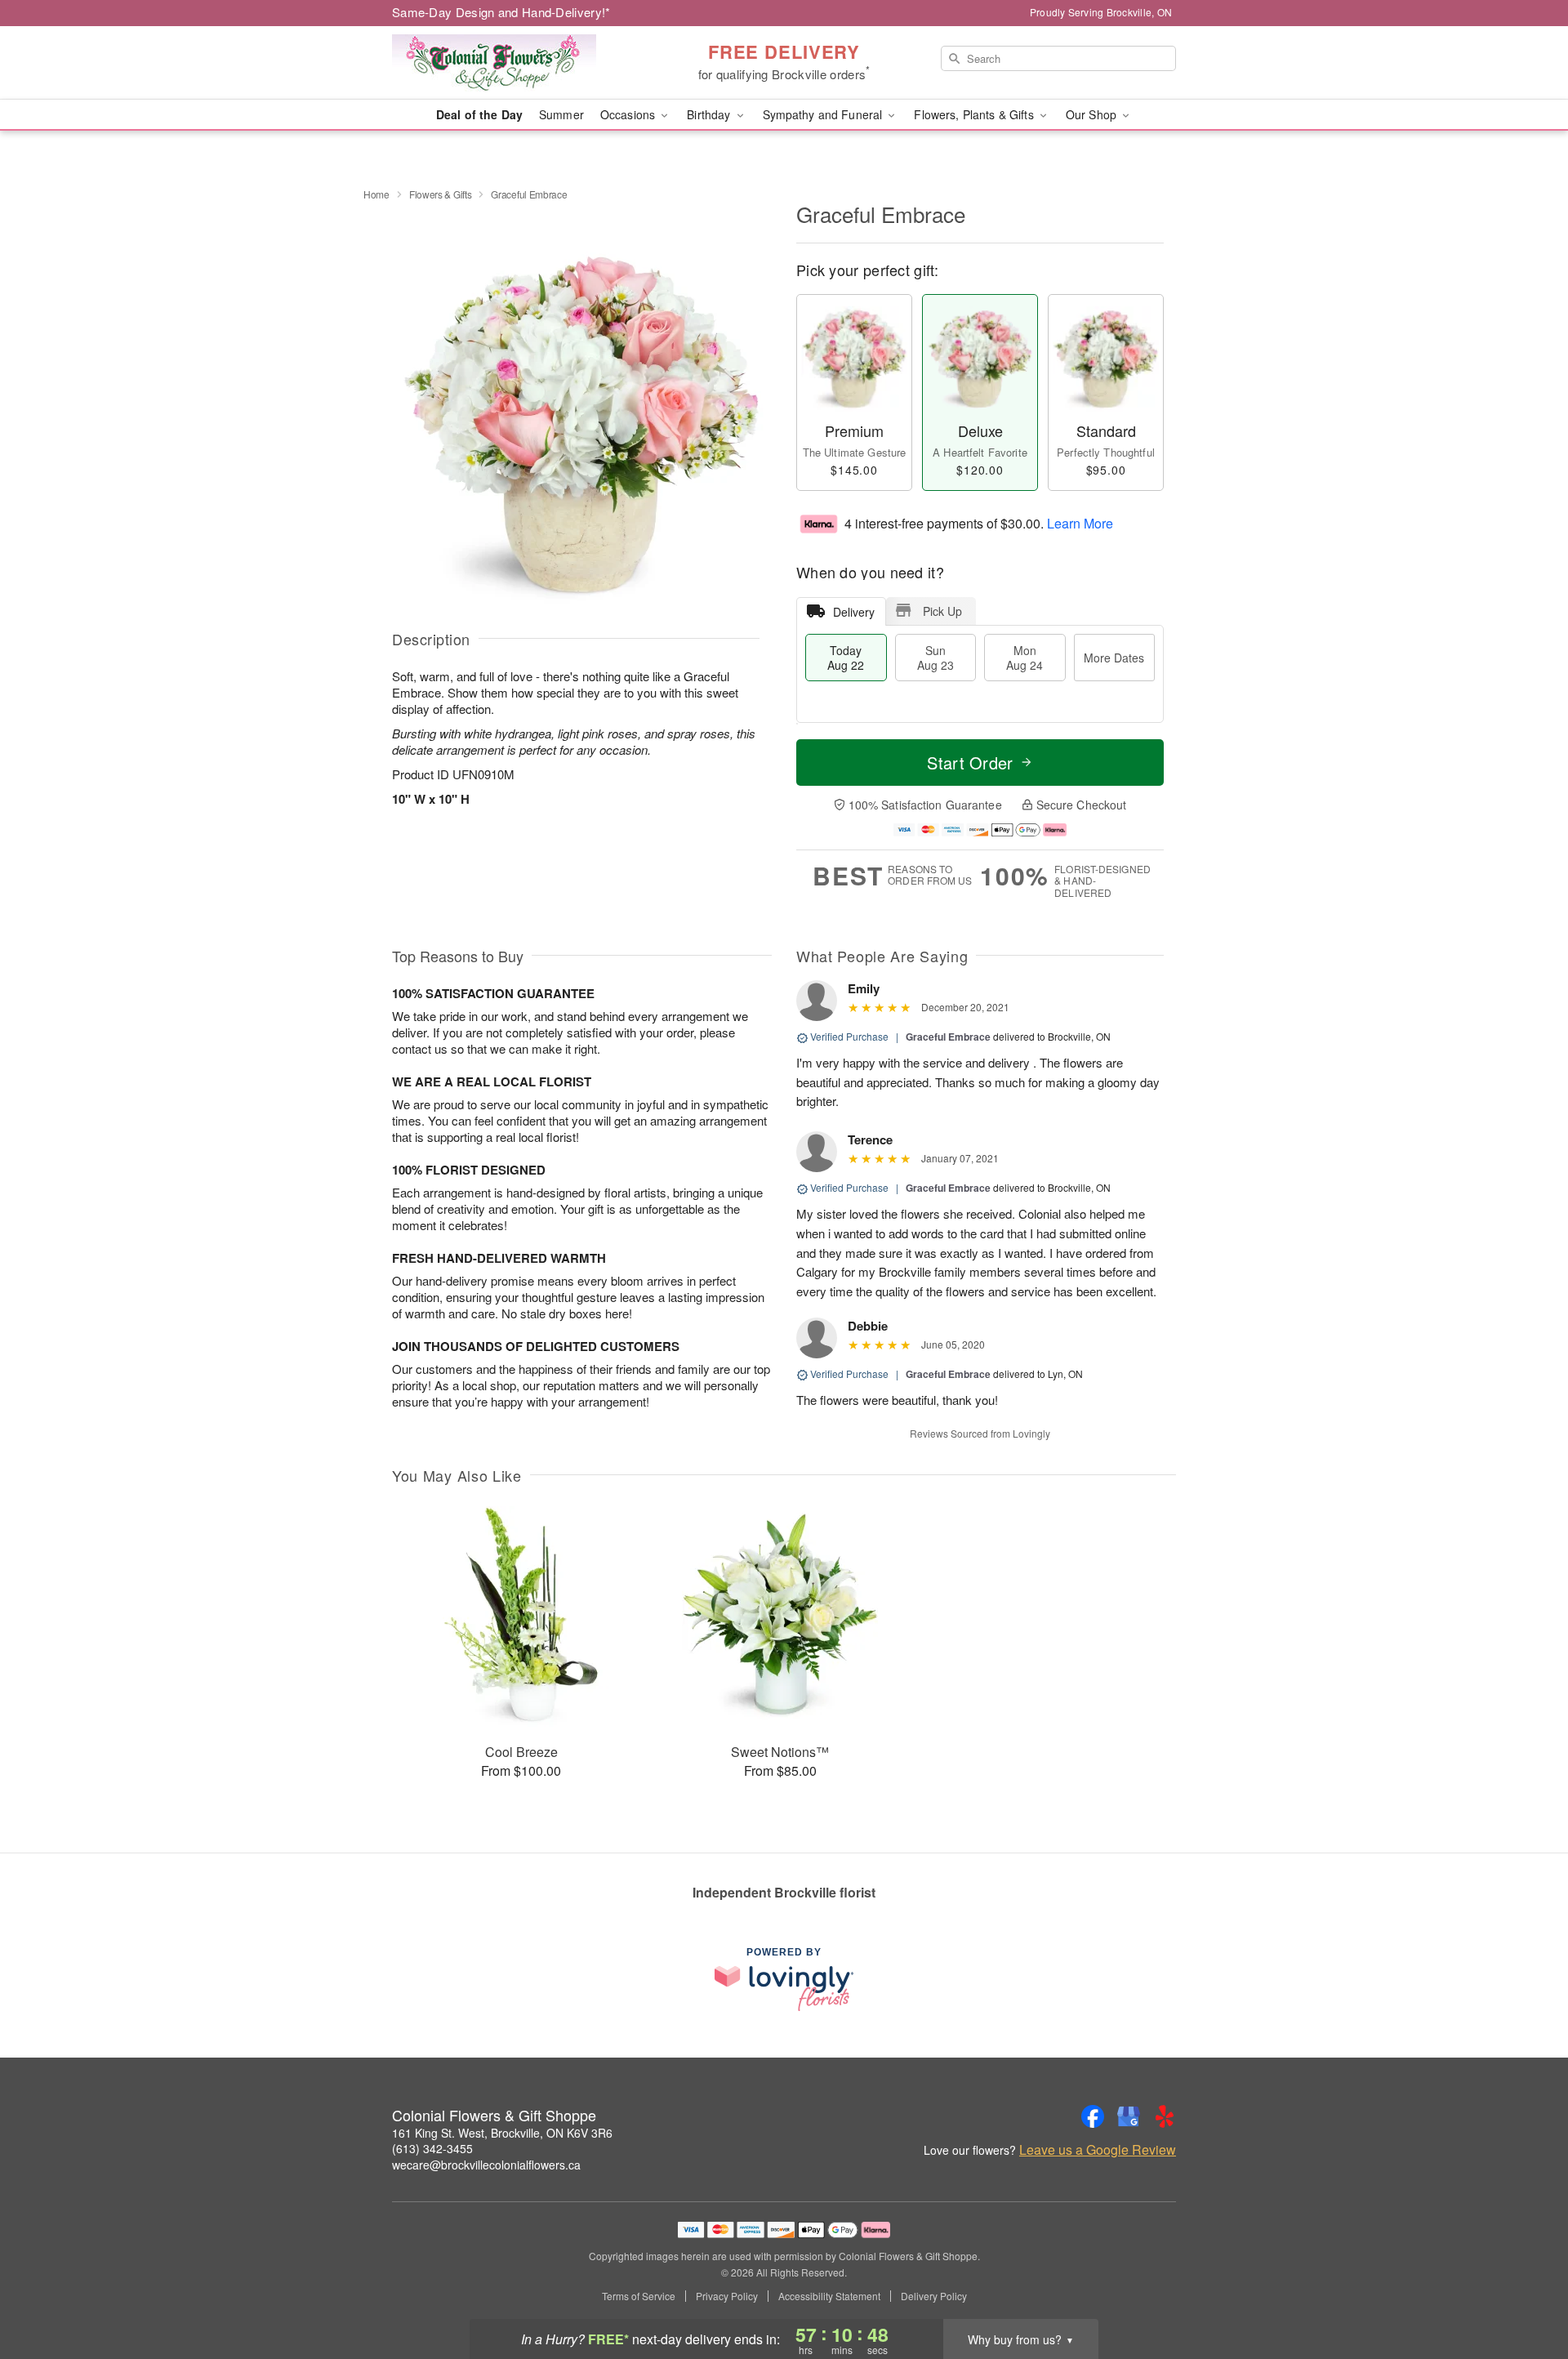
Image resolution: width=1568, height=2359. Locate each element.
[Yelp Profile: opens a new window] (1165, 2116)
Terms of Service (639, 2296)
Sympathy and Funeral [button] (824, 114)
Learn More (1080, 522)
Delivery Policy (934, 2296)
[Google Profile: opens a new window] (1129, 2116)
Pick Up (942, 611)
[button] (1525, 2290)
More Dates (1114, 658)
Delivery (854, 612)
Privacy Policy (727, 2296)
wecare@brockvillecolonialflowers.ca (486, 2165)
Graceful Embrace (948, 1037)
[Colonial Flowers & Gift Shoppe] (510, 63)
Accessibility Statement (829, 2296)
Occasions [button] (629, 114)
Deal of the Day (479, 114)
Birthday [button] (710, 114)
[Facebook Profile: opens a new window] (1093, 2116)
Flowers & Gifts (441, 194)
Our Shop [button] (1093, 114)
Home (376, 194)
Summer (561, 114)
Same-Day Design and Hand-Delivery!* (501, 12)
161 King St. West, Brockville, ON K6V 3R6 (502, 2133)
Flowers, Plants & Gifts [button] (975, 114)
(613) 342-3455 (432, 2148)
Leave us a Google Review (1098, 2150)
